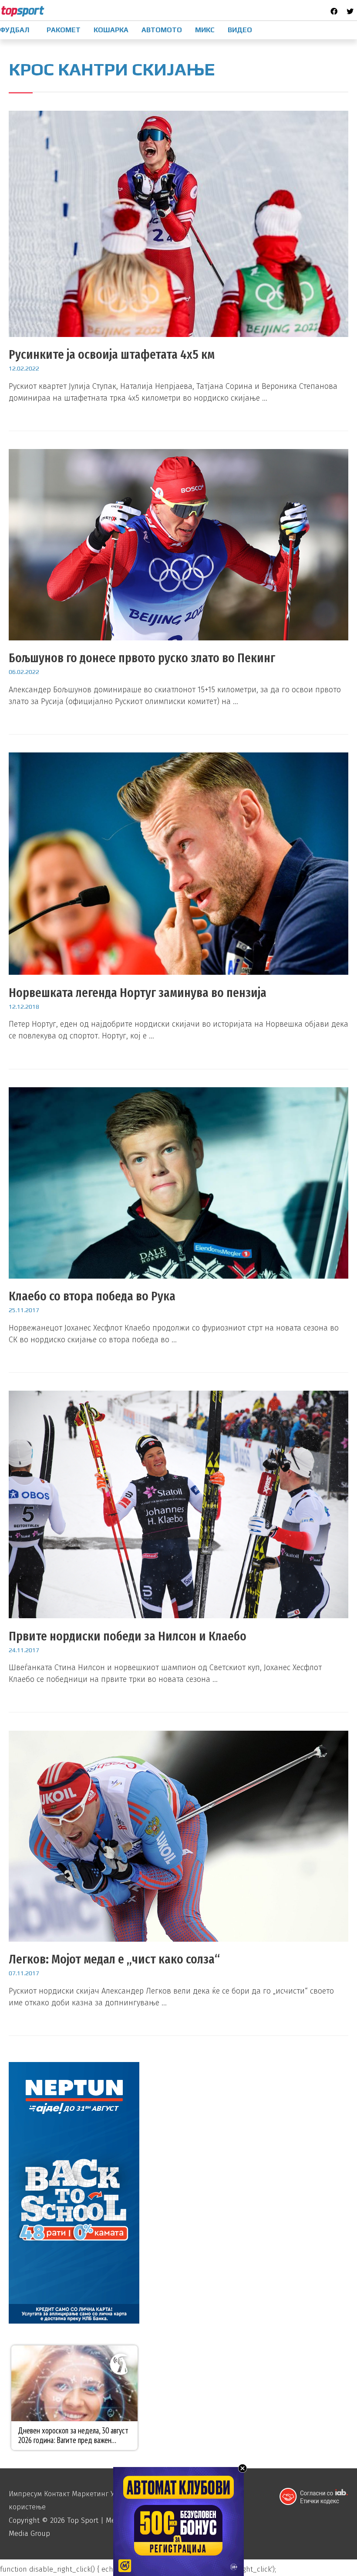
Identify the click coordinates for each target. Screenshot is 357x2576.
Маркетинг (90, 2494)
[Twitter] (350, 11)
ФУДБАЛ (15, 30)
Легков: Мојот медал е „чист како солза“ (114, 1959)
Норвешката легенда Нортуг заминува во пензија (138, 993)
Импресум (25, 2494)
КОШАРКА (111, 30)
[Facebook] (334, 11)
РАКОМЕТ (64, 30)
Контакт (57, 2494)
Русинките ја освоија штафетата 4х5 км (112, 354)
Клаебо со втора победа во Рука (92, 1296)
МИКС (205, 30)
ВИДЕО (240, 30)
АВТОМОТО (162, 30)
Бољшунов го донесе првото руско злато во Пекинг (142, 658)
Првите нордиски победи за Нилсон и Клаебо (128, 1636)
